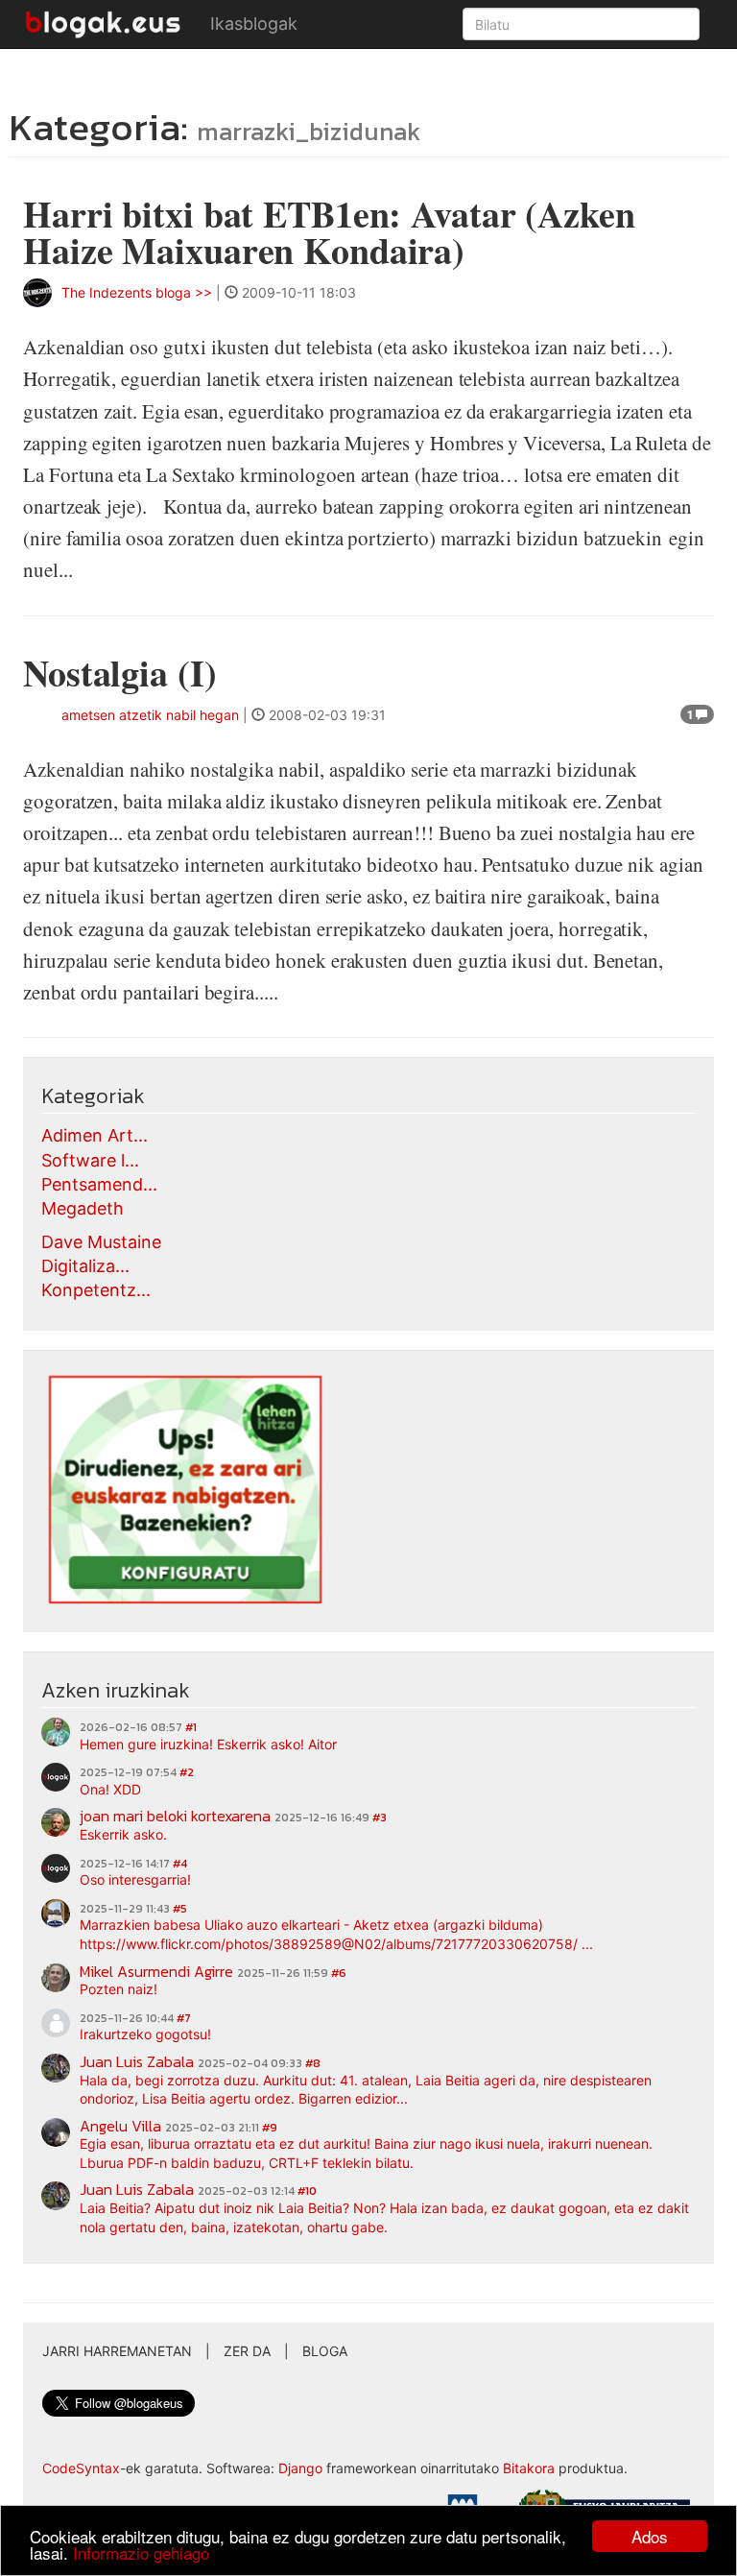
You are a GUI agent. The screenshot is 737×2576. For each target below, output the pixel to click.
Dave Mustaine (101, 1242)
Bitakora (529, 2468)
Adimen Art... (95, 1135)
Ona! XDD (110, 1789)
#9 (270, 2128)
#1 (191, 1727)
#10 (307, 2191)
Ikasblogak (254, 24)
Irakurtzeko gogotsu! (145, 2034)
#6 (339, 1973)
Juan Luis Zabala (137, 2061)
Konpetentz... (96, 1290)
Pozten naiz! (119, 1989)
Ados (650, 2536)
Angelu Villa (120, 2126)
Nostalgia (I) (120, 673)
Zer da (247, 2351)
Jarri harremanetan (117, 2351)
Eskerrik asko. (123, 1834)
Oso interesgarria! (135, 1879)
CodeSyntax (81, 2468)
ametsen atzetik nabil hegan (150, 715)
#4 (180, 1864)
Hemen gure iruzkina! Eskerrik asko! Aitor (208, 1744)
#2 (187, 1772)
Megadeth (83, 1208)
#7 (184, 2018)
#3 (380, 1818)
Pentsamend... (99, 1184)
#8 (313, 2063)
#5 (180, 1909)
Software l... (90, 1160)
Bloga (325, 2351)
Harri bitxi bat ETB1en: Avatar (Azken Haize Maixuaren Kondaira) (329, 232)
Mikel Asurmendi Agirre (156, 1971)
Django (300, 2468)
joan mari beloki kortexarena (175, 1816)
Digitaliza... (85, 1266)
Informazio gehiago (141, 2552)
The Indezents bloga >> (137, 292)
